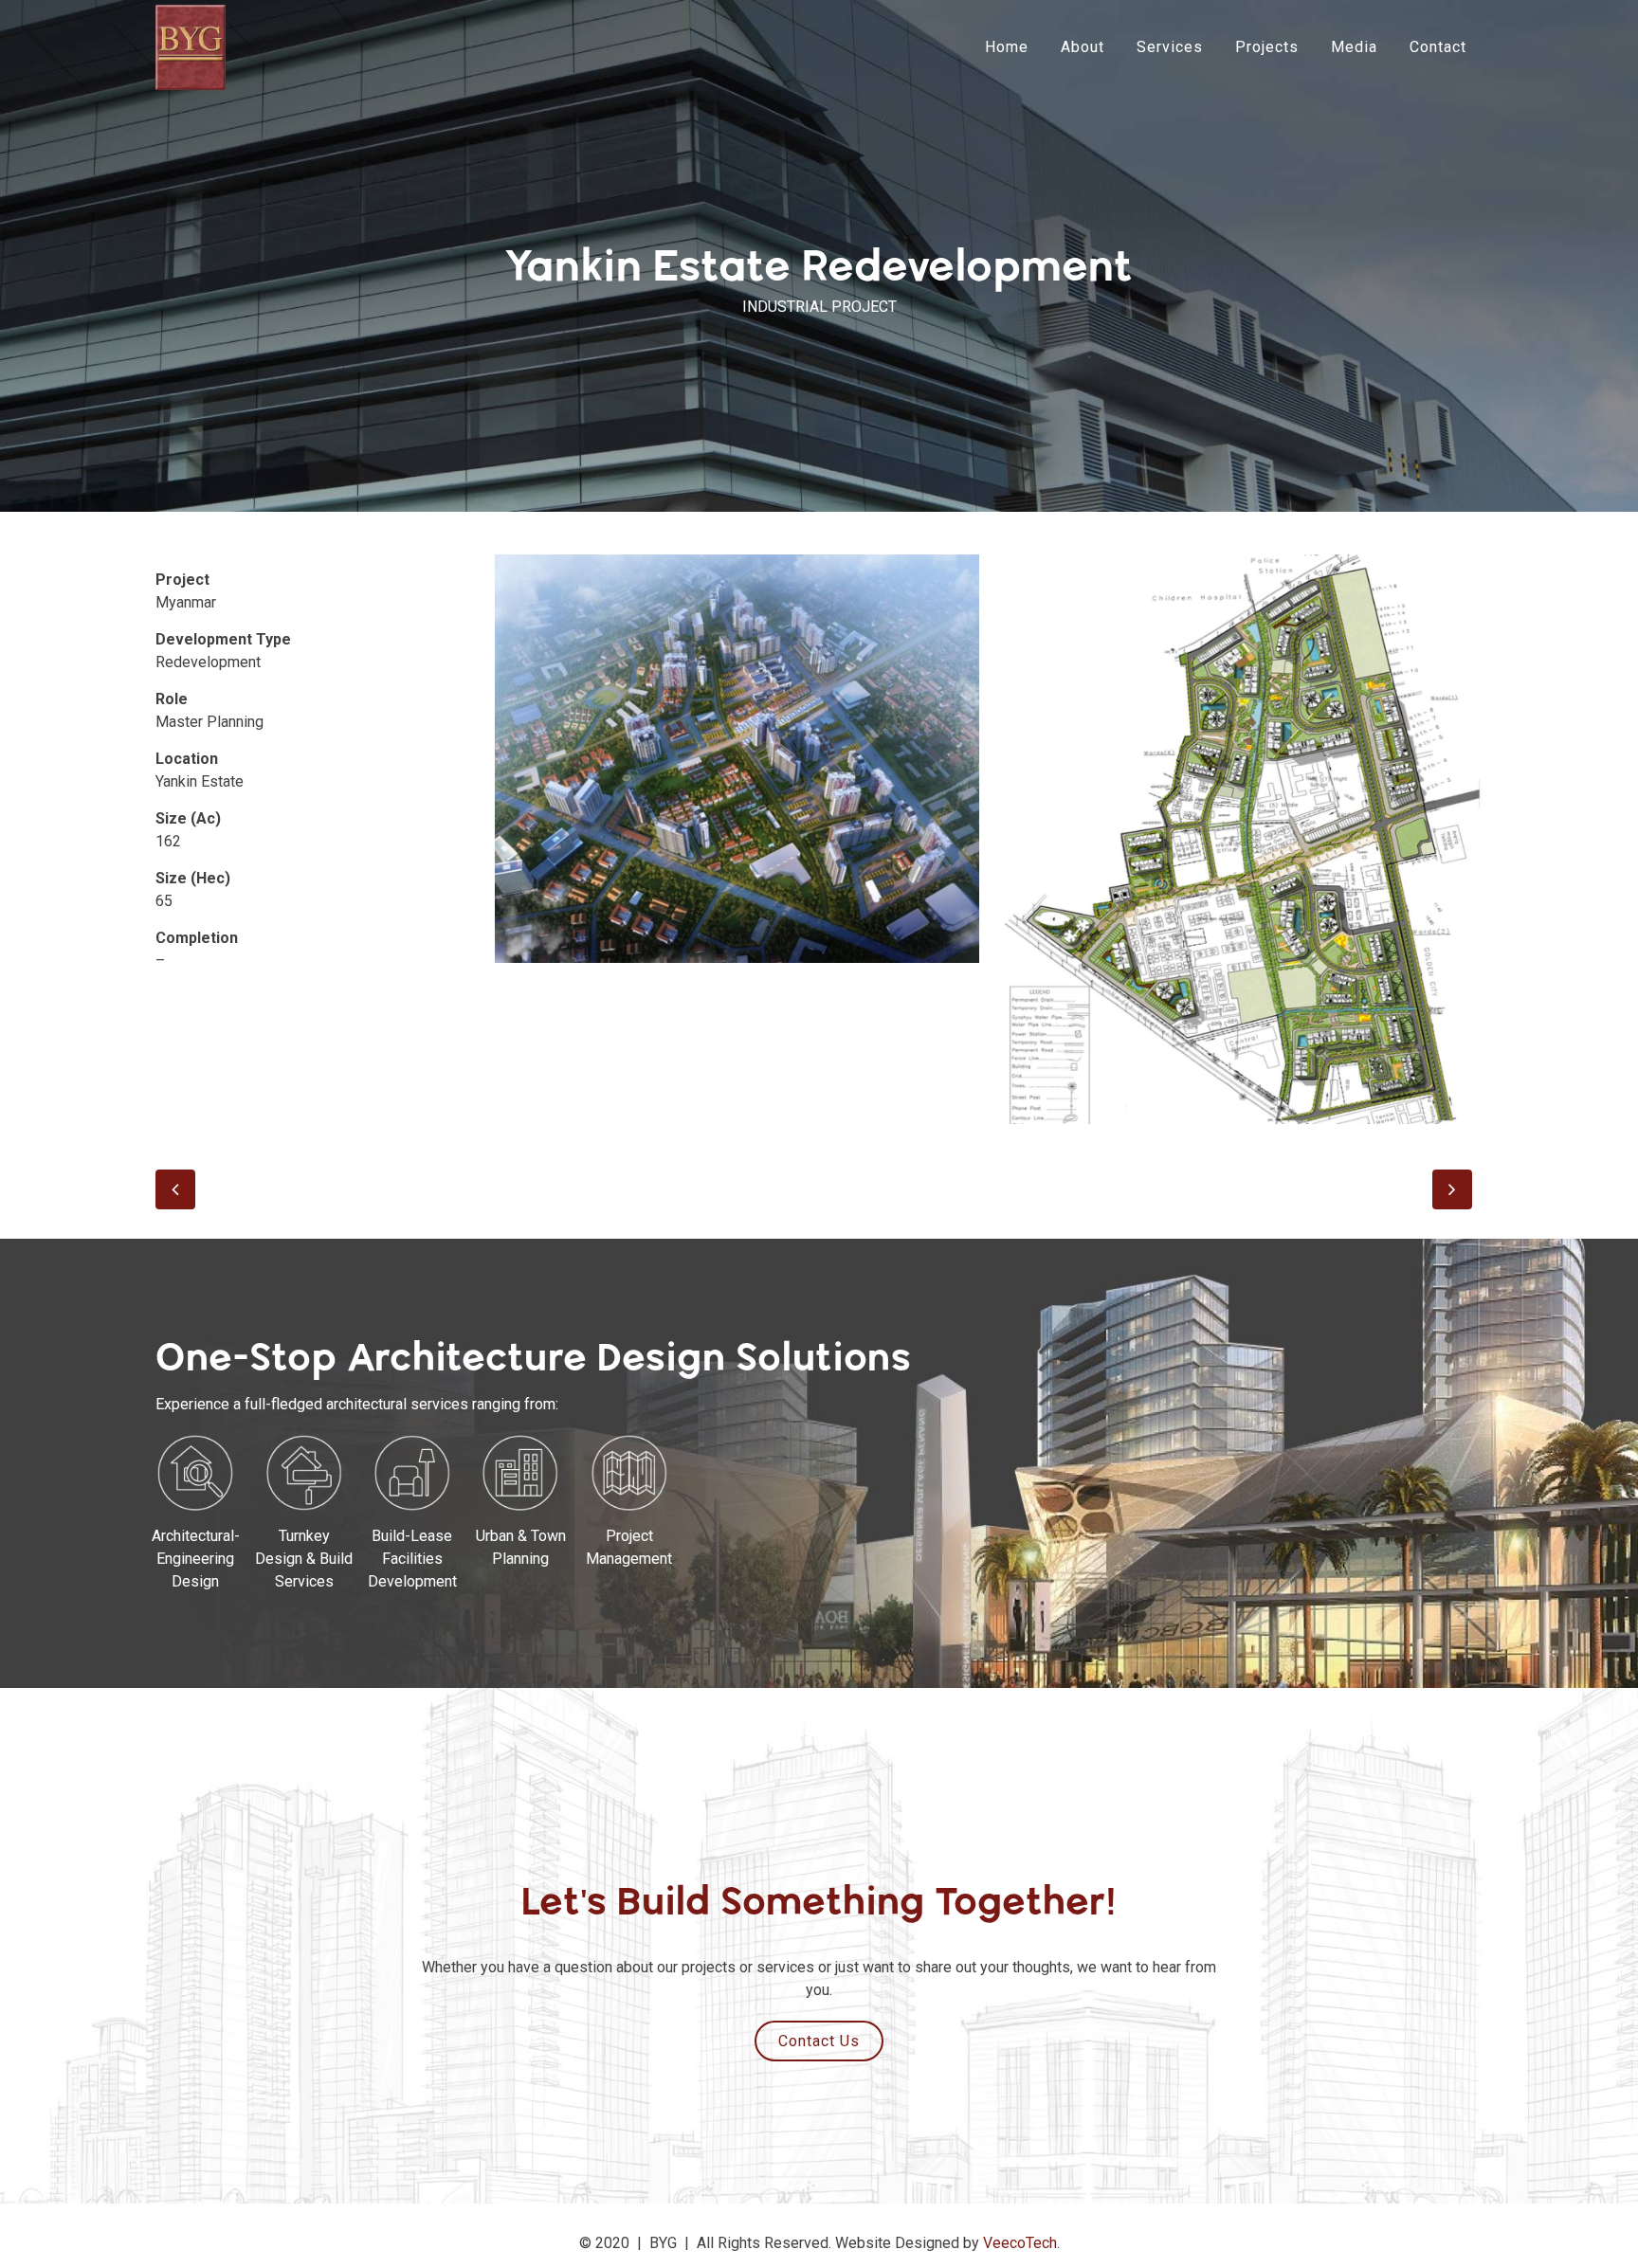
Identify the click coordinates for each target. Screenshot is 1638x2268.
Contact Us (819, 2041)
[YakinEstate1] (737, 759)
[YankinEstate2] (1240, 839)
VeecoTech (1020, 2243)
